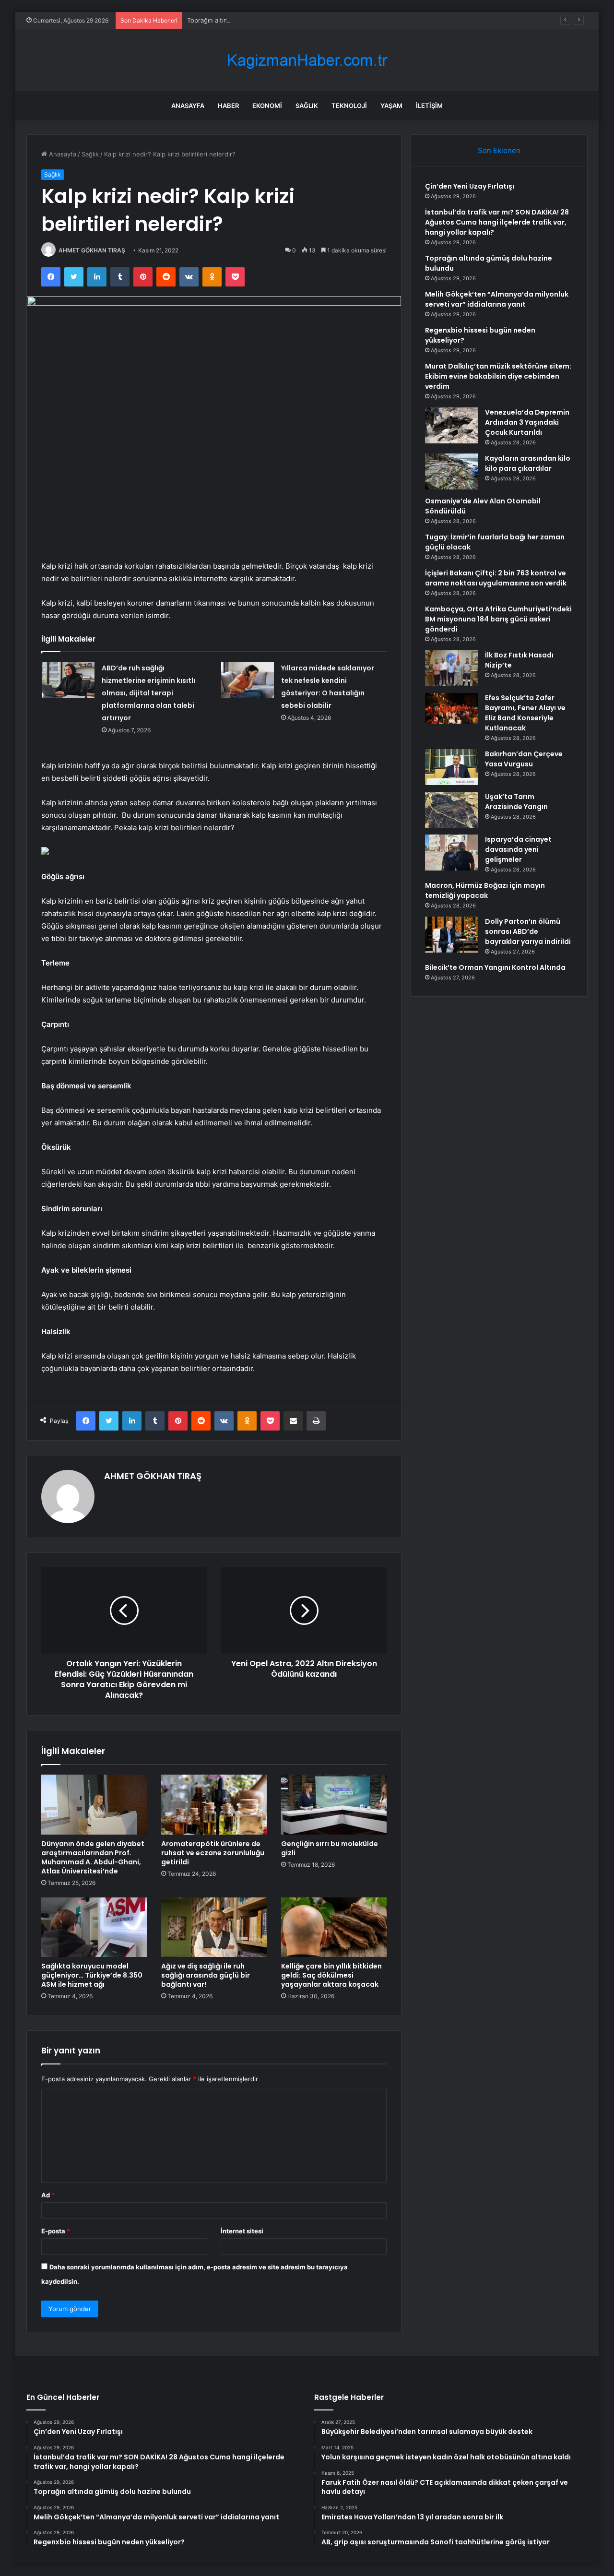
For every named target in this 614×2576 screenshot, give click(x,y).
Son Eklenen (499, 150)
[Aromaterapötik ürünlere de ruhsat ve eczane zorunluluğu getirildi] (214, 1804)
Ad (48, 2195)
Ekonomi (267, 106)
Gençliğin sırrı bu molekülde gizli (330, 1848)
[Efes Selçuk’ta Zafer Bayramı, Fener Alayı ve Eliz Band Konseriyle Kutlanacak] (451, 709)
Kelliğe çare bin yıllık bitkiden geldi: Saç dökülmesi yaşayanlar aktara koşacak (331, 1975)
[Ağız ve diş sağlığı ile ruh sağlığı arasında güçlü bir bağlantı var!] (214, 1927)
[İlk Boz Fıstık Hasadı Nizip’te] (451, 668)
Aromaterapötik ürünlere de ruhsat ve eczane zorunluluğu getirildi (213, 1853)
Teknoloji (349, 106)
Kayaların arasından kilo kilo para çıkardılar (528, 463)
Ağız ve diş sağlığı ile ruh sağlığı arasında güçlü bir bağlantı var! (206, 1975)
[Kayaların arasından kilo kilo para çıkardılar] (451, 471)
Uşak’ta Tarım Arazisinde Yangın (516, 802)
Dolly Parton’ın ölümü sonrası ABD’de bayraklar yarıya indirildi (528, 931)
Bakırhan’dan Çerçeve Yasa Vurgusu (524, 759)
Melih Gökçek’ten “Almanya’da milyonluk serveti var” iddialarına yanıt (497, 299)
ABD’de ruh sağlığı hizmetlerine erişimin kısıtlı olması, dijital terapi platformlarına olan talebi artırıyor (148, 693)
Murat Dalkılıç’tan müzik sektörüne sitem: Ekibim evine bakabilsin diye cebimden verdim (498, 376)
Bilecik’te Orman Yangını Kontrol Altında (495, 967)
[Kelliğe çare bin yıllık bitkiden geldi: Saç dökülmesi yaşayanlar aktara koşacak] (334, 1927)
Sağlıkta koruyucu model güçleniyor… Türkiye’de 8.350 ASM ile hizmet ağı (92, 1975)
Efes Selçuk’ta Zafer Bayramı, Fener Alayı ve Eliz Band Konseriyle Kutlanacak (525, 713)
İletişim (429, 106)
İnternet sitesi (242, 2231)
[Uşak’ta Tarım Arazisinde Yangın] (451, 810)
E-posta (56, 2231)
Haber (228, 106)
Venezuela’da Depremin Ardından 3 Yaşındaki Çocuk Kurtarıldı (527, 422)
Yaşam (391, 106)
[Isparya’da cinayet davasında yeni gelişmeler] (451, 853)
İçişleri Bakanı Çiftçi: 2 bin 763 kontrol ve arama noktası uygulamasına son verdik (496, 578)
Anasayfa (188, 106)
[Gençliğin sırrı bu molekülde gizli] (334, 1804)
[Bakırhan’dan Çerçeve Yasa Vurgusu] (451, 767)
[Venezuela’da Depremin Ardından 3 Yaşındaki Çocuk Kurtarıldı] (451, 425)
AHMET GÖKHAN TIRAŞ (92, 250)
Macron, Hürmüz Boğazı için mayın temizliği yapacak (485, 890)
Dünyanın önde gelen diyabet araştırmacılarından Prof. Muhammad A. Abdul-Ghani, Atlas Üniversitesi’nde (93, 1857)
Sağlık (307, 106)
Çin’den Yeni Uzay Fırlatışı (470, 186)
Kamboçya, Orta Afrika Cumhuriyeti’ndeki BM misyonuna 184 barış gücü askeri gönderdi (498, 619)
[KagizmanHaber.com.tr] (307, 60)
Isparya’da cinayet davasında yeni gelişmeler (518, 849)
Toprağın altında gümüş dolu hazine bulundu (253, 20)
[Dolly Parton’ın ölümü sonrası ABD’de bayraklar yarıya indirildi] (451, 935)
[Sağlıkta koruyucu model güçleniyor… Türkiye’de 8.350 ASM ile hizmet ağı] (94, 1927)
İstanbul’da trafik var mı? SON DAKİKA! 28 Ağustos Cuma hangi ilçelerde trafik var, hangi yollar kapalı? (497, 222)
